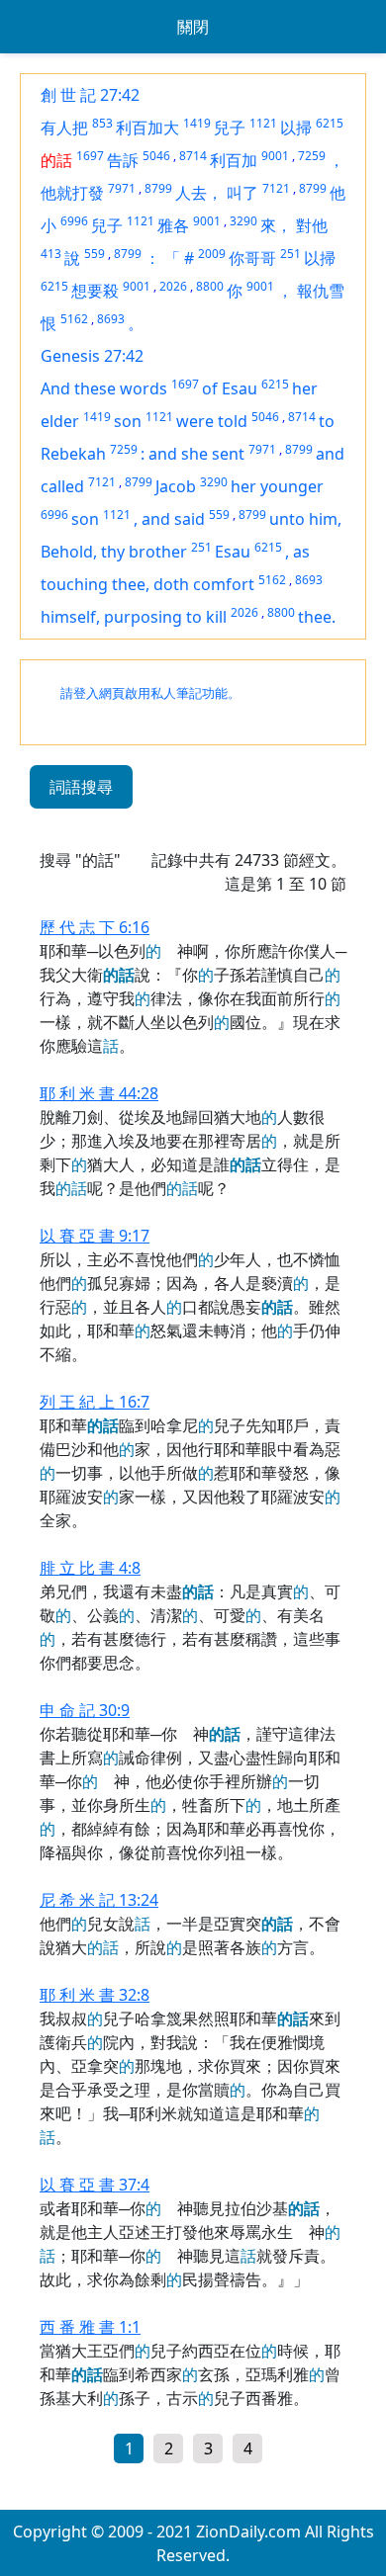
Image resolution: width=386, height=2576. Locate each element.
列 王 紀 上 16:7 (95, 1402)
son (128, 421)
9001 (275, 156)
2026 (173, 286)
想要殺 (95, 291)
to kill (206, 617)
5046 (156, 156)
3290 (243, 221)
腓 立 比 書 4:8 (90, 1568)
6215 (330, 123)
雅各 (173, 225)
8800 (210, 286)
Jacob (176, 486)
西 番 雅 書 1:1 (90, 2327)
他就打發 (72, 193)
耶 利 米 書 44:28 (99, 1093)
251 (290, 254)
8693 (111, 319)
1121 (263, 123)
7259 (312, 156)
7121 (276, 188)
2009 (212, 254)
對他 (312, 225)
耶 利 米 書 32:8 (95, 1995)
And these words (104, 388)
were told (212, 421)
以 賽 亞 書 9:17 (95, 1236)
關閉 (193, 27)
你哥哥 (252, 258)
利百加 (234, 160)
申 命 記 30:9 (85, 1710)
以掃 (296, 128)
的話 (56, 160)
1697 (90, 156)
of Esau (230, 388)
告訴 (123, 160)
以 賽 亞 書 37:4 (95, 2185)
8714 (193, 156)
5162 (74, 319)
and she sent (196, 454)
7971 (122, 188)
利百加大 (147, 128)
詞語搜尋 (81, 787)
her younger (277, 486)
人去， (199, 193)
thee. (317, 617)
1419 (197, 123)
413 (51, 254)
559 (95, 254)
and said (173, 519)
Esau (233, 552)
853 (102, 123)
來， (276, 225)
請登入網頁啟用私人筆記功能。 (150, 693)
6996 (74, 221)
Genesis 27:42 (92, 356)
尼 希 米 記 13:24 (99, 1900)
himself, (72, 617)
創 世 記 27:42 (90, 95)
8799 (158, 188)
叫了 (242, 193)
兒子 (230, 128)
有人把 (64, 128)
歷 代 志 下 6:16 (95, 927)
